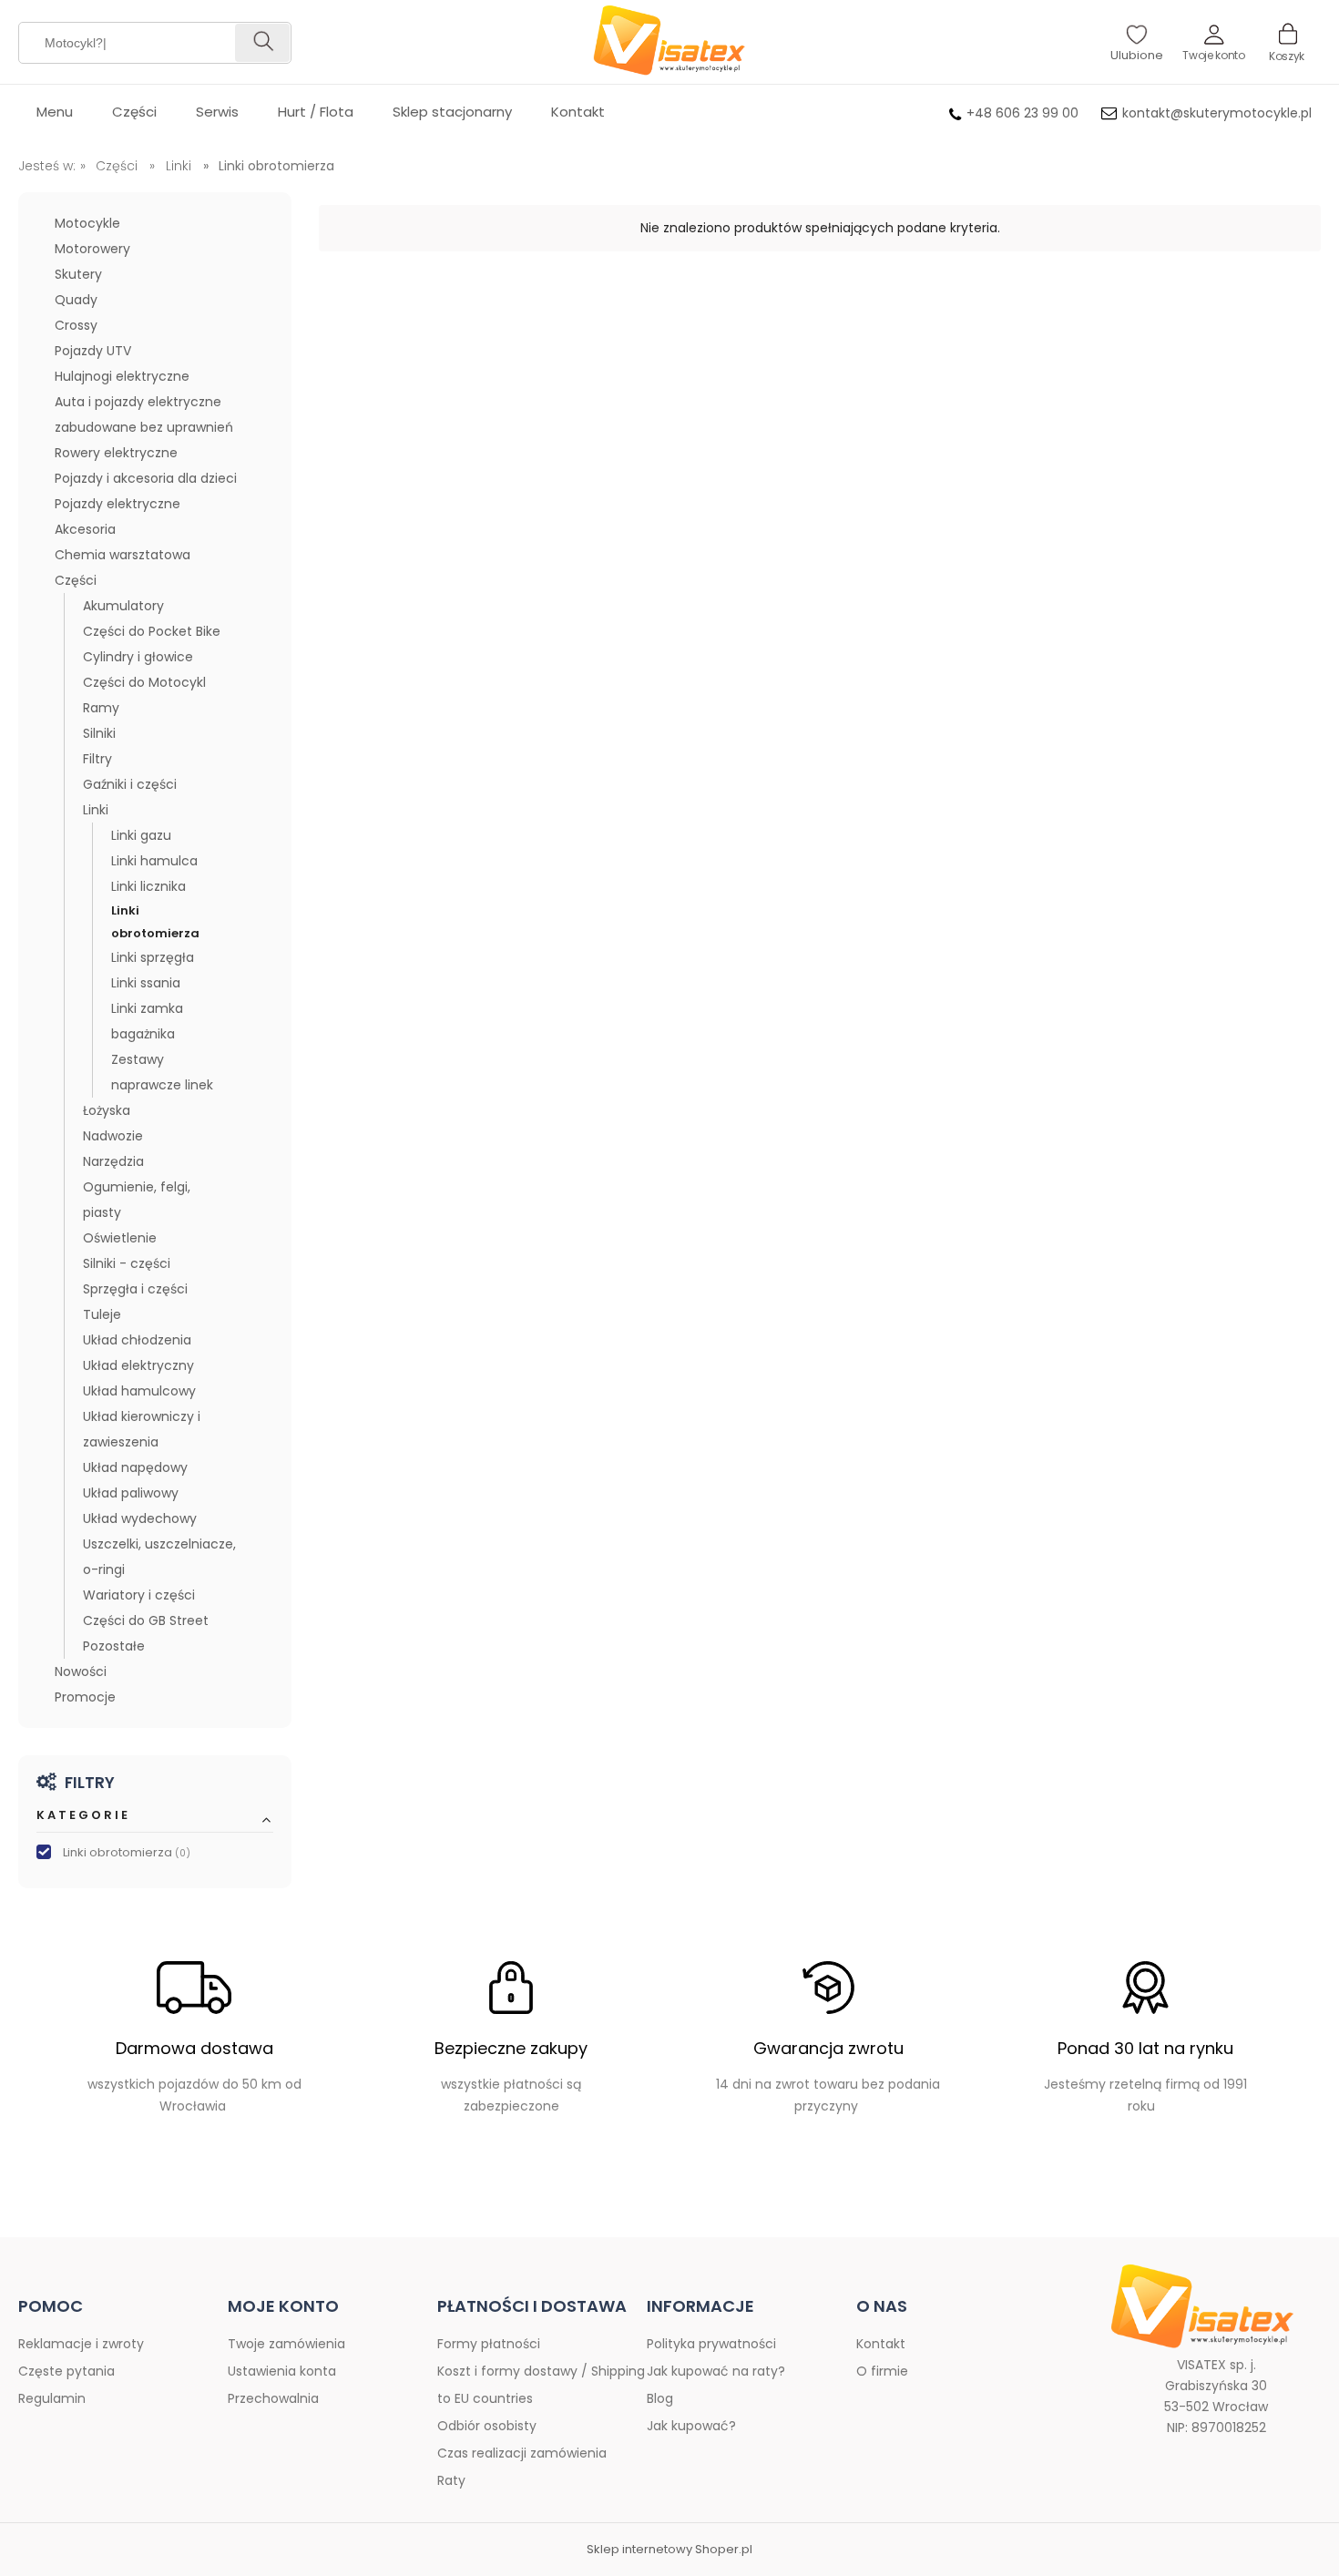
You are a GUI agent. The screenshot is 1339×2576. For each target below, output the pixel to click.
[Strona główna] (669, 42)
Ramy (101, 708)
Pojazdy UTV (93, 351)
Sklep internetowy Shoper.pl (669, 2550)
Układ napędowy (135, 1467)
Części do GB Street (146, 1620)
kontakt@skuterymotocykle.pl (1217, 113)
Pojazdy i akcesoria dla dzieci (146, 478)
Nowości (81, 1671)
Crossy (76, 325)
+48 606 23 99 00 (1022, 113)
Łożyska (107, 1110)
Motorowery (92, 249)
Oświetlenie (120, 1238)
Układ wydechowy (140, 1518)
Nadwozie (113, 1136)
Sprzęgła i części (135, 1289)
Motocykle (87, 223)
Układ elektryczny (138, 1365)
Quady (76, 300)
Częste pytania (66, 2371)
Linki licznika (148, 886)
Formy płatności (489, 2344)
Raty (451, 2480)
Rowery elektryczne (116, 453)
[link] (155, 1853)
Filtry (97, 759)
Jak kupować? (691, 2426)
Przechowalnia (273, 2398)
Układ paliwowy (131, 1493)
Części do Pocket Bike (152, 631)
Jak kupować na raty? (716, 2371)
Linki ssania (146, 983)
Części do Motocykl (144, 682)
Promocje (85, 1697)
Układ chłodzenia (137, 1340)
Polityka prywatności (711, 2344)
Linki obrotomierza (155, 922)
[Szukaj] (262, 43)
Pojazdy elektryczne (118, 504)
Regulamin (52, 2398)
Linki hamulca (154, 861)
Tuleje (102, 1314)
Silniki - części (127, 1263)
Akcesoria (85, 529)
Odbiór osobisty (487, 2426)
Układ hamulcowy (139, 1391)
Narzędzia (113, 1161)
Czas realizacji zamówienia (522, 2453)
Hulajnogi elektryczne (122, 376)
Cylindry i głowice (138, 657)
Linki (96, 810)
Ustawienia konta (282, 2371)
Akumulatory (123, 606)
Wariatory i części (139, 1595)
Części (76, 580)
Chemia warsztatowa (123, 555)
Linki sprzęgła (153, 957)
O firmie (882, 2371)
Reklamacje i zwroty (81, 2344)
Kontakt (881, 2344)
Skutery (78, 274)
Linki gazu (141, 835)
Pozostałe (114, 1646)
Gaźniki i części (130, 784)
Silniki (99, 733)
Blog (660, 2398)
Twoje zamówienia (286, 2344)
